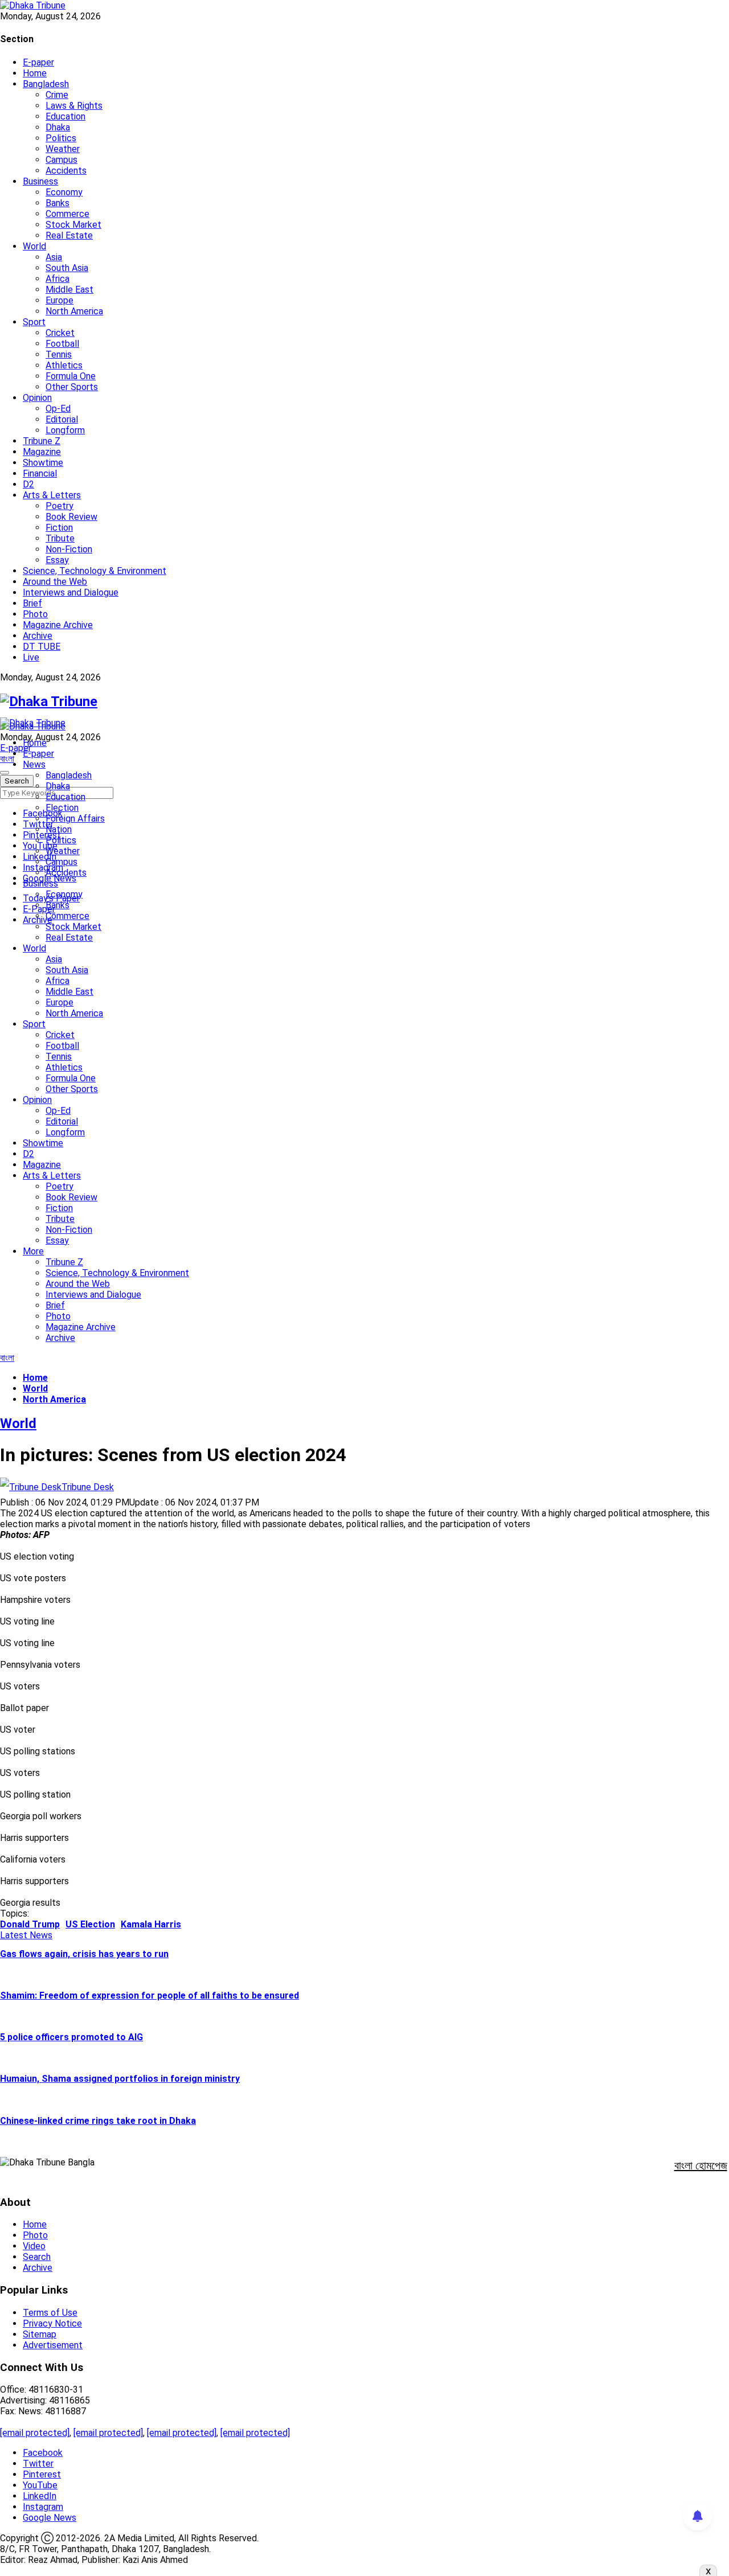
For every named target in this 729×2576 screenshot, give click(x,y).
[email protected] (35, 2433)
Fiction (59, 528)
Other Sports (72, 387)
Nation (59, 829)
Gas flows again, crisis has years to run (84, 1954)
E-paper (38, 62)
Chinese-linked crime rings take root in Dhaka (98, 2121)
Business (40, 181)
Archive (38, 636)
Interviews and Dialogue (71, 592)
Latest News (26, 1935)
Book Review (71, 517)
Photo (35, 614)
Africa (58, 279)
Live (31, 657)
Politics (61, 138)
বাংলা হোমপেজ (701, 2165)
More (33, 1251)
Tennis (59, 354)
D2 (28, 484)
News (34, 764)
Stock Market (73, 225)
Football (62, 344)
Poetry (60, 506)
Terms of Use (50, 2313)
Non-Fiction (69, 549)
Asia (54, 257)
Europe (60, 300)
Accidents (66, 171)
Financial (40, 473)
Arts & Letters (52, 495)
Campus (62, 160)
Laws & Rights (74, 106)
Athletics (64, 365)
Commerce (67, 214)
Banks (58, 203)
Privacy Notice (52, 2323)
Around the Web (55, 582)
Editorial (62, 419)
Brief (32, 603)
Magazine (42, 452)
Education (65, 116)
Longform (65, 430)
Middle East (69, 290)
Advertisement (53, 2345)
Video (34, 2246)
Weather (63, 149)
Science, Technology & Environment (95, 571)
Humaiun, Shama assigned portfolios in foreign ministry (120, 2079)
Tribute (60, 538)
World (34, 246)
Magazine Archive (58, 625)
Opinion (37, 398)
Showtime (43, 463)
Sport (34, 322)
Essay (57, 560)
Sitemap (40, 2334)
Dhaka (58, 127)
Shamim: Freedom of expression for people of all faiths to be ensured (150, 1995)
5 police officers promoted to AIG (71, 2037)
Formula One (71, 376)
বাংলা (7, 759)
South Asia (67, 268)
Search (37, 2257)
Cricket (60, 333)
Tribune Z (42, 441)
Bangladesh (46, 84)
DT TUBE (42, 647)
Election (62, 808)
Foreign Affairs (75, 819)
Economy (64, 192)
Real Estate (69, 235)
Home (35, 73)
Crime (57, 95)
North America (74, 311)
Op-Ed (58, 409)
